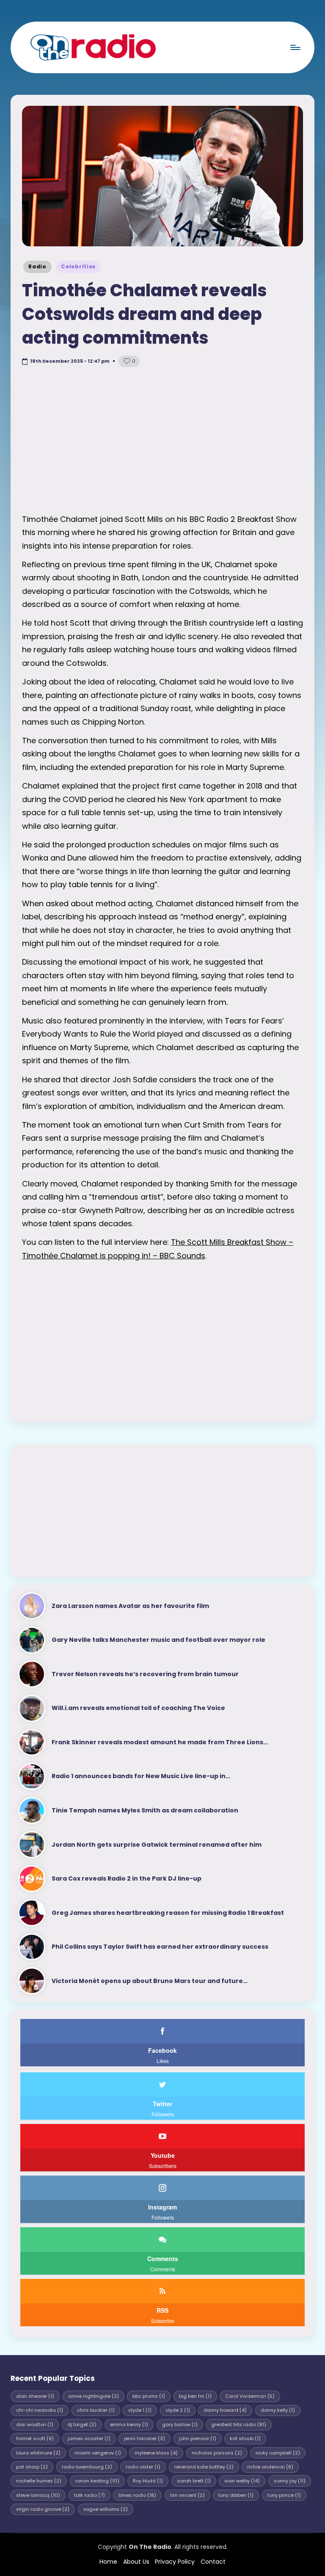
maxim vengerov (98, 2453)
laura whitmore (38, 2453)
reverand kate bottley (204, 2467)
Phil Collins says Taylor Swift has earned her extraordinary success (160, 1947)
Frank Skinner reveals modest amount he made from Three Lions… (160, 1742)
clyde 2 (178, 2410)
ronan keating (97, 2481)
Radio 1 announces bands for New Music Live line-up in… (141, 1776)
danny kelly (278, 2410)
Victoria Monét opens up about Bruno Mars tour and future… (150, 1981)
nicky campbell (278, 2453)
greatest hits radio (239, 2424)
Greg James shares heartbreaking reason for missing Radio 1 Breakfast (168, 1913)
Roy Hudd (148, 2481)
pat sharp (32, 2467)
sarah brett (194, 2481)
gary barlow (180, 2424)
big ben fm (195, 2396)
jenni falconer (145, 2438)
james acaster (89, 2438)
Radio (37, 266)
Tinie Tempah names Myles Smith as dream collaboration (145, 1810)
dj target (82, 2424)
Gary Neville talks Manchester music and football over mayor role (158, 1640)
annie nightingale (94, 2396)
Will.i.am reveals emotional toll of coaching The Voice (138, 1708)
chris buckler (96, 2410)
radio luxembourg (87, 2467)
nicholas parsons (217, 2453)
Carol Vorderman (250, 2396)
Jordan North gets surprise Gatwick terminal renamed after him (157, 1845)
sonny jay (290, 2481)
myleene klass (156, 2453)
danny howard (225, 2410)
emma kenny (129, 2424)
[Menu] (295, 47)
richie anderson (270, 2467)
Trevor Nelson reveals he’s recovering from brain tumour (145, 1674)
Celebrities (78, 266)
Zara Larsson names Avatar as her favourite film (130, 1606)
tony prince (284, 2495)
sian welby (242, 2481)
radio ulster (143, 2467)
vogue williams (106, 2509)
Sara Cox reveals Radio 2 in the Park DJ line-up (127, 1878)
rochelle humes (39, 2481)
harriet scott (35, 2438)
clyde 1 (140, 2410)
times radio (137, 2495)
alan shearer (35, 2396)
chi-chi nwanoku (40, 2410)
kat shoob (245, 2438)
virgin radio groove (43, 2509)
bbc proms (149, 2396)
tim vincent (187, 2495)
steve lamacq (38, 2495)
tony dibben (236, 2495)
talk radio (90, 2495)
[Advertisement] (162, 441)
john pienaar (198, 2438)
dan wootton (35, 2424)
